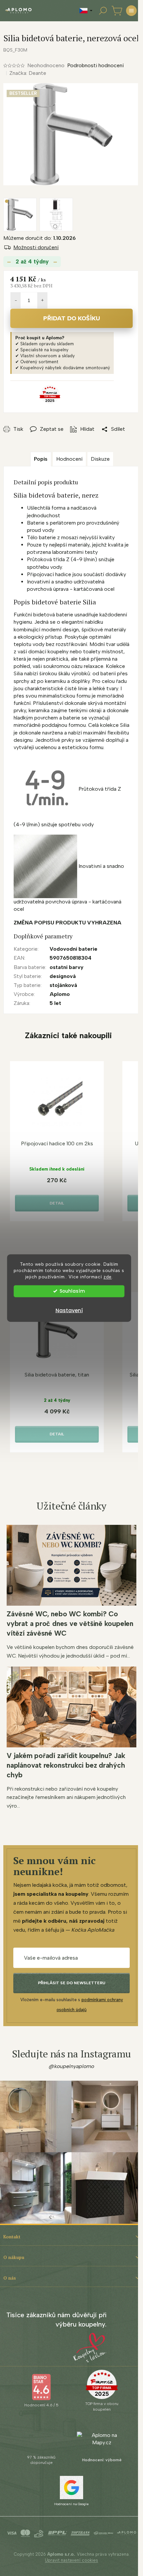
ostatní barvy (67, 967)
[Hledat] (103, 11)
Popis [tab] (41, 459)
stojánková (63, 985)
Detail (57, 1203)
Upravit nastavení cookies (71, 2560)
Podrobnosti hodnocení (95, 65)
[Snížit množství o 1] (16, 300)
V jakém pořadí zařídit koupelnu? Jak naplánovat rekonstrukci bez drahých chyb (66, 1765)
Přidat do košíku (72, 318)
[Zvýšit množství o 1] (42, 300)
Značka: (28, 73)
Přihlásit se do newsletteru (72, 1983)
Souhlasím (72, 1291)
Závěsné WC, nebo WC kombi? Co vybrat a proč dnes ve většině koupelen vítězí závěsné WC (70, 1623)
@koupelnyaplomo (71, 2066)
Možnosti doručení (36, 247)
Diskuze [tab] (100, 459)
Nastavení (69, 1310)
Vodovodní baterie (73, 949)
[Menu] (131, 11)
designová (63, 976)
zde (108, 1276)
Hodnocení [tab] (69, 459)
